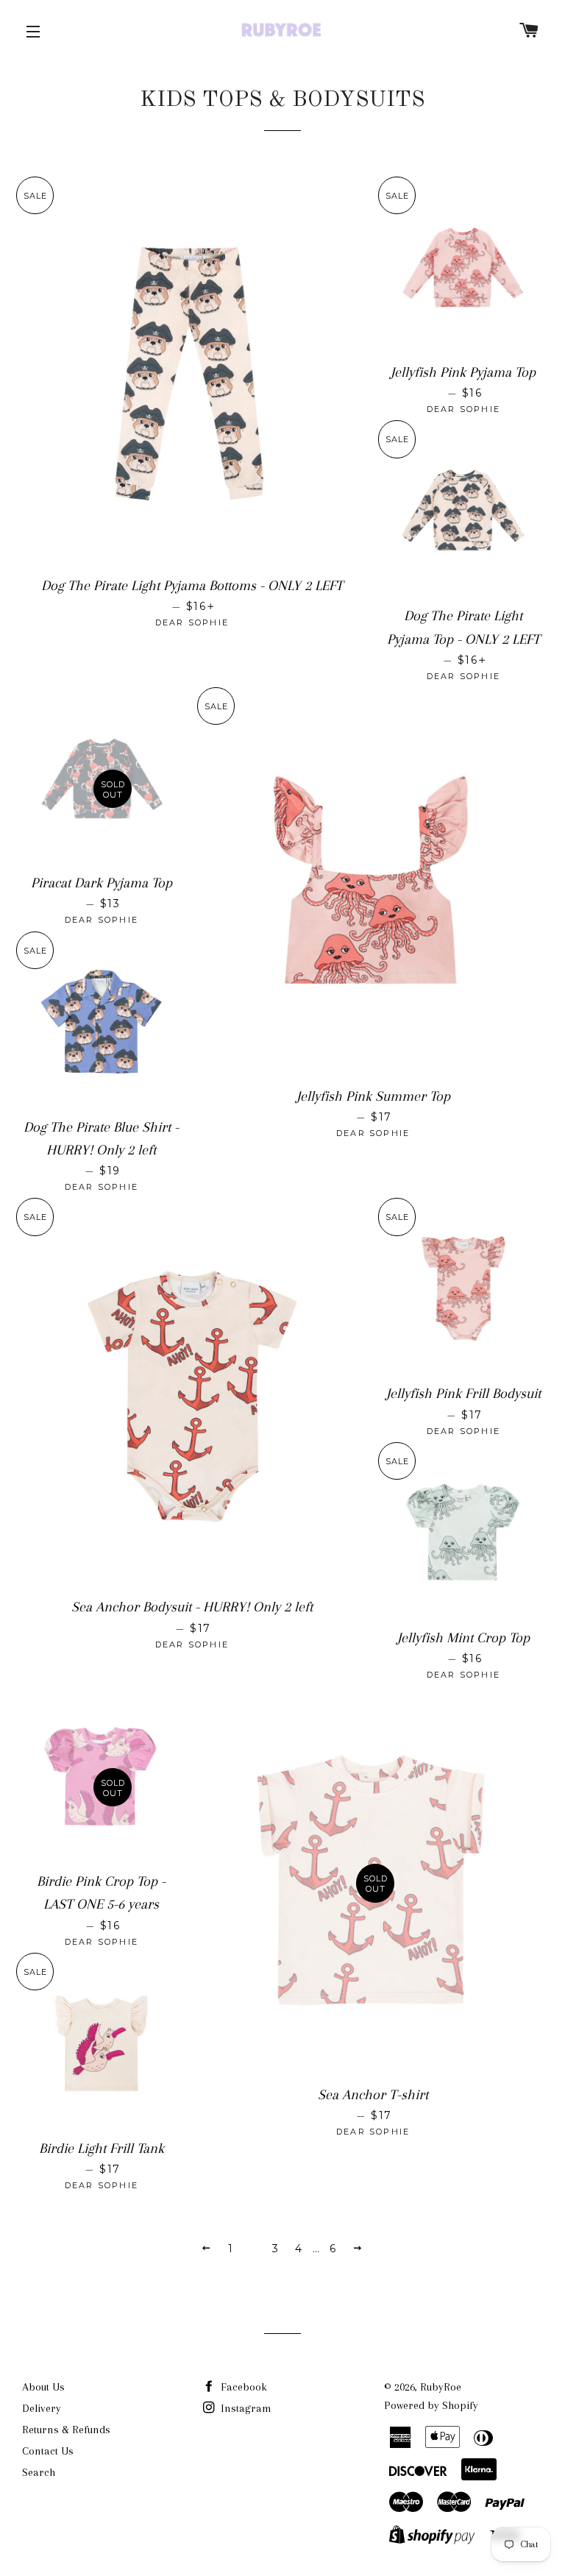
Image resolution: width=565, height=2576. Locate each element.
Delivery (42, 2408)
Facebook (242, 2387)
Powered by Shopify (431, 2405)
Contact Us (48, 2451)
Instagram (245, 2408)
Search (39, 2472)
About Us (43, 2387)
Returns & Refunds (66, 2430)
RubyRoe (441, 2387)
